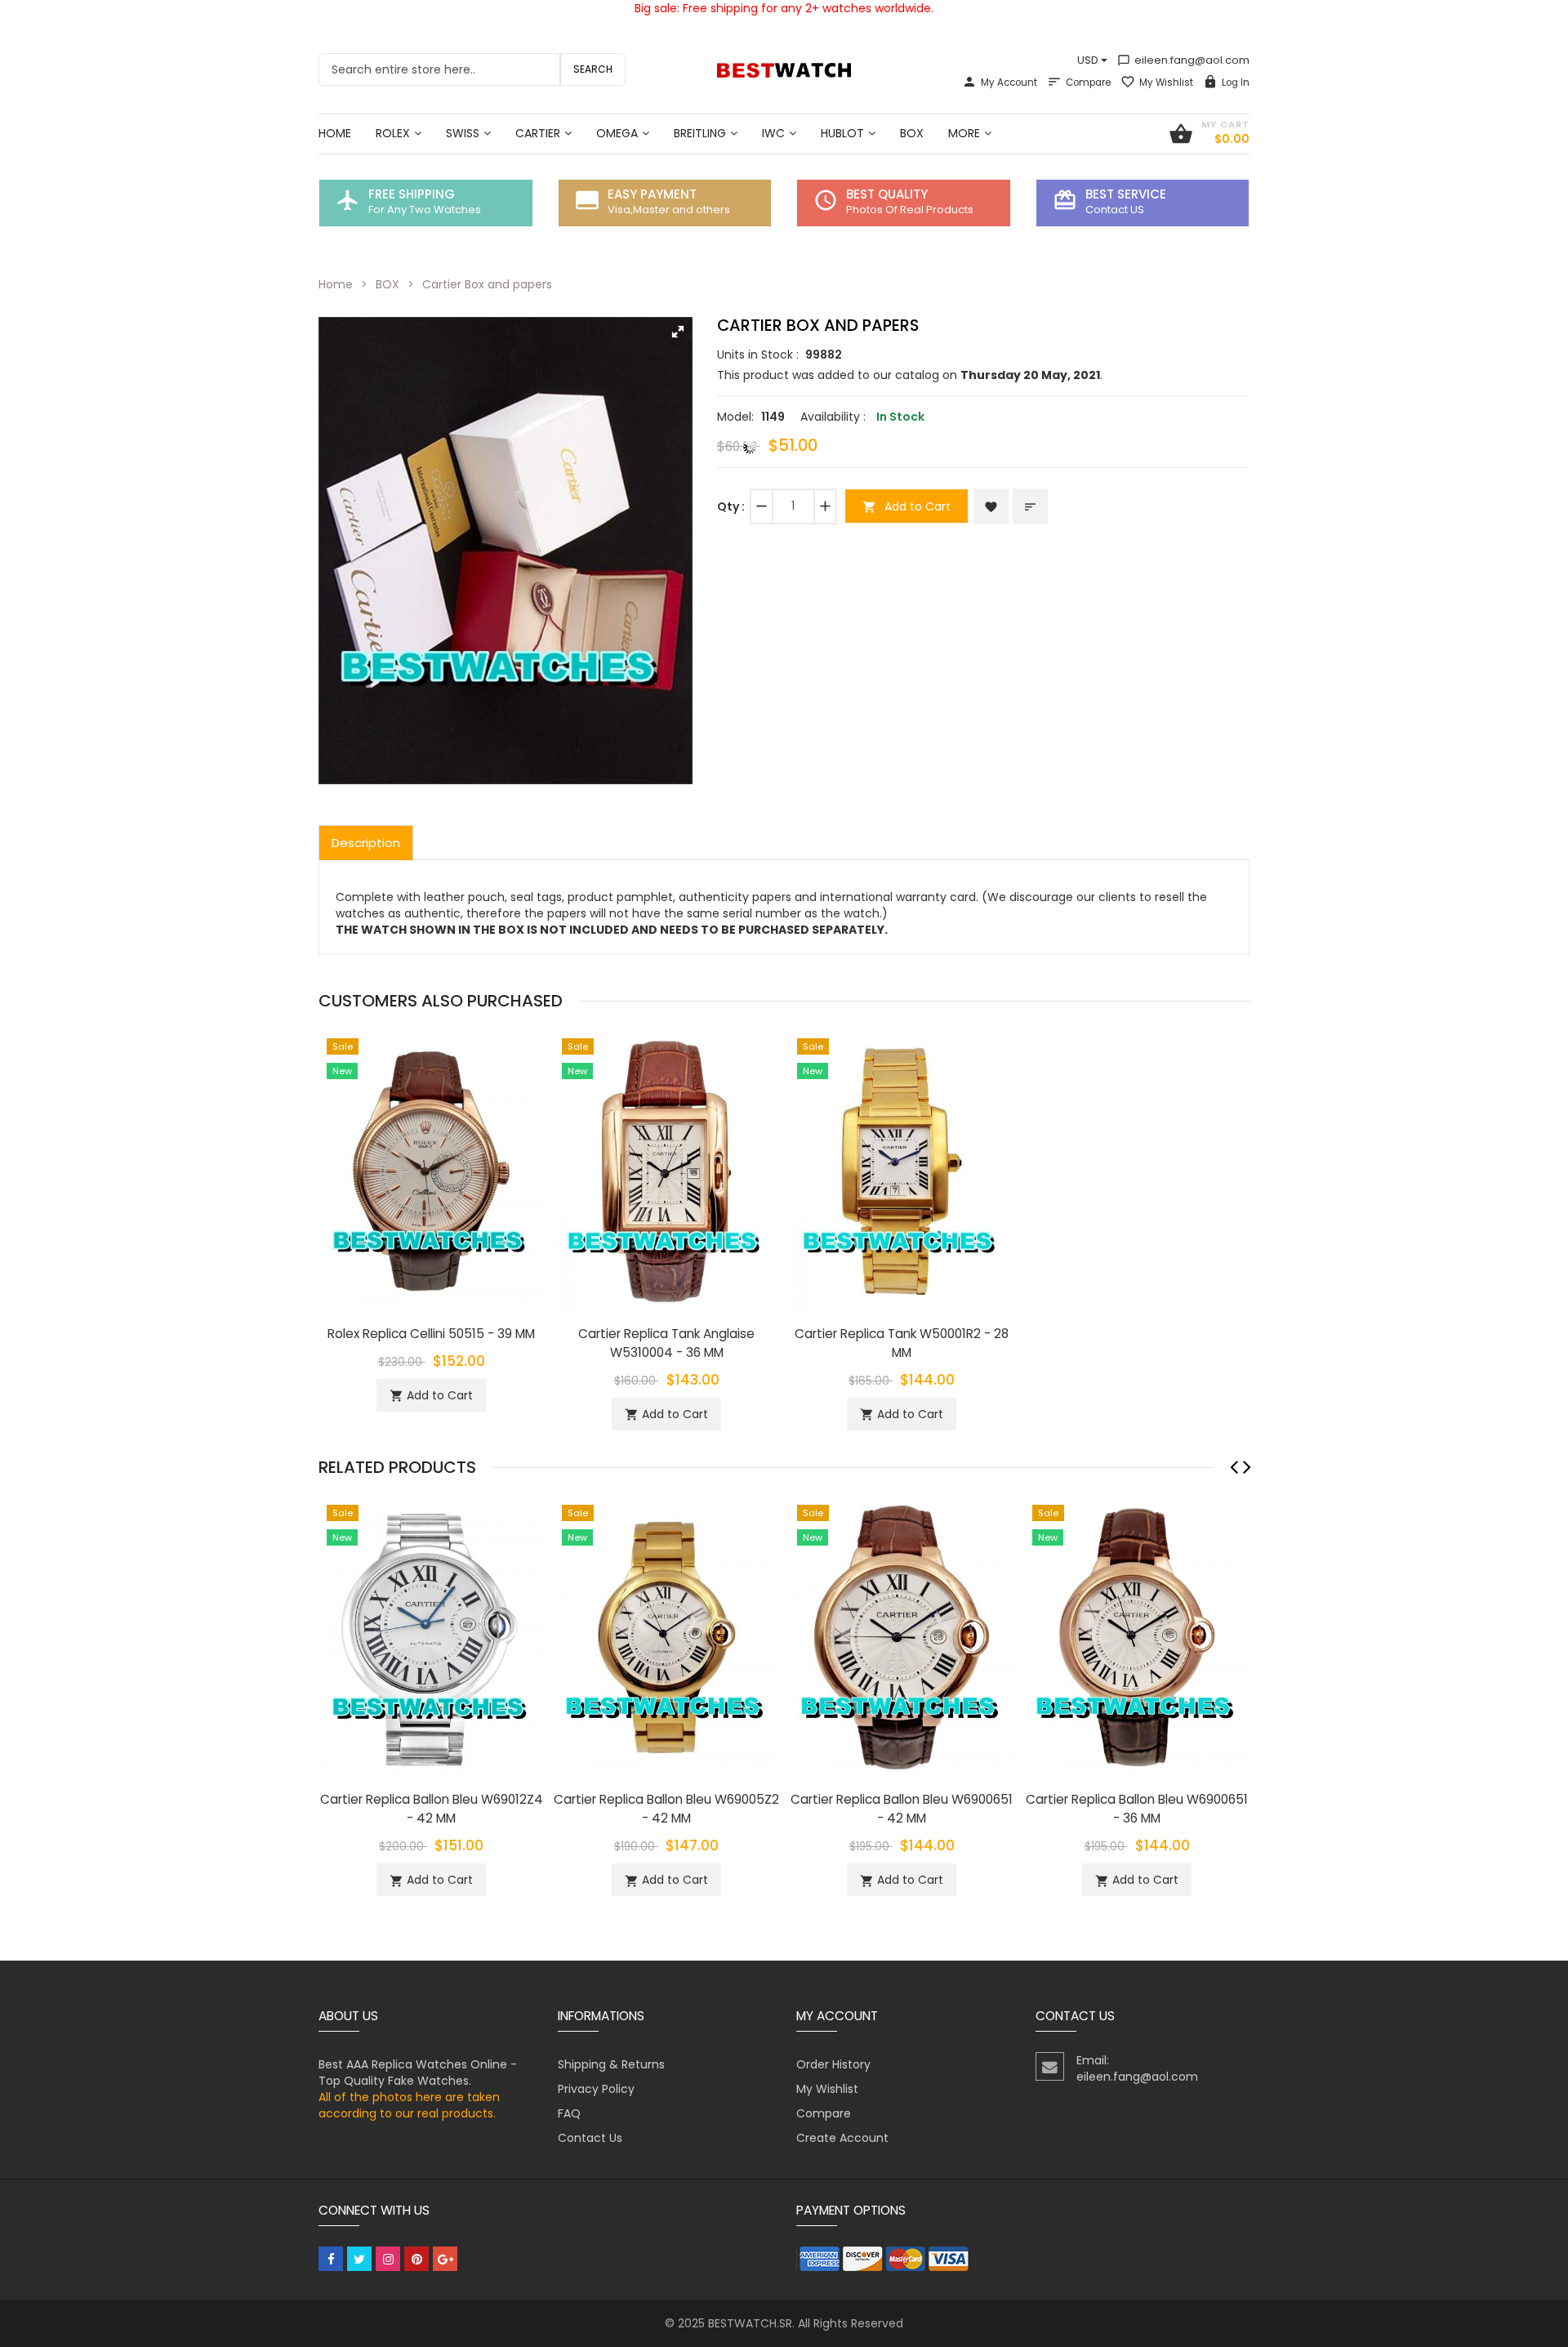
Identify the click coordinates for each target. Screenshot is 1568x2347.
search (593, 69)
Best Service (1126, 194)
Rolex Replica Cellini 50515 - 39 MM (431, 1334)
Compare (1088, 83)
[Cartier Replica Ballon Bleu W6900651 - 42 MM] (902, 1636)
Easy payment (652, 194)
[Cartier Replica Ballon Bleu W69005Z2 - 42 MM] (666, 1636)
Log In (1236, 83)
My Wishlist (1166, 83)
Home (336, 284)
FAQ (569, 2113)
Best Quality (887, 194)
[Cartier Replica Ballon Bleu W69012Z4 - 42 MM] (431, 1636)
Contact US (1115, 210)
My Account (1009, 83)
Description (366, 843)
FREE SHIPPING (412, 194)
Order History (833, 2064)
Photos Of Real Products (910, 210)
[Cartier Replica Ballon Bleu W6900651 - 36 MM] (1137, 1636)
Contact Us (590, 2138)
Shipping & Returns (611, 2064)
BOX (388, 284)
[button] (678, 332)
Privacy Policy (596, 2089)
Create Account (842, 2138)
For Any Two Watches (425, 210)
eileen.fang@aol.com (1183, 60)
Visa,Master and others (669, 210)
